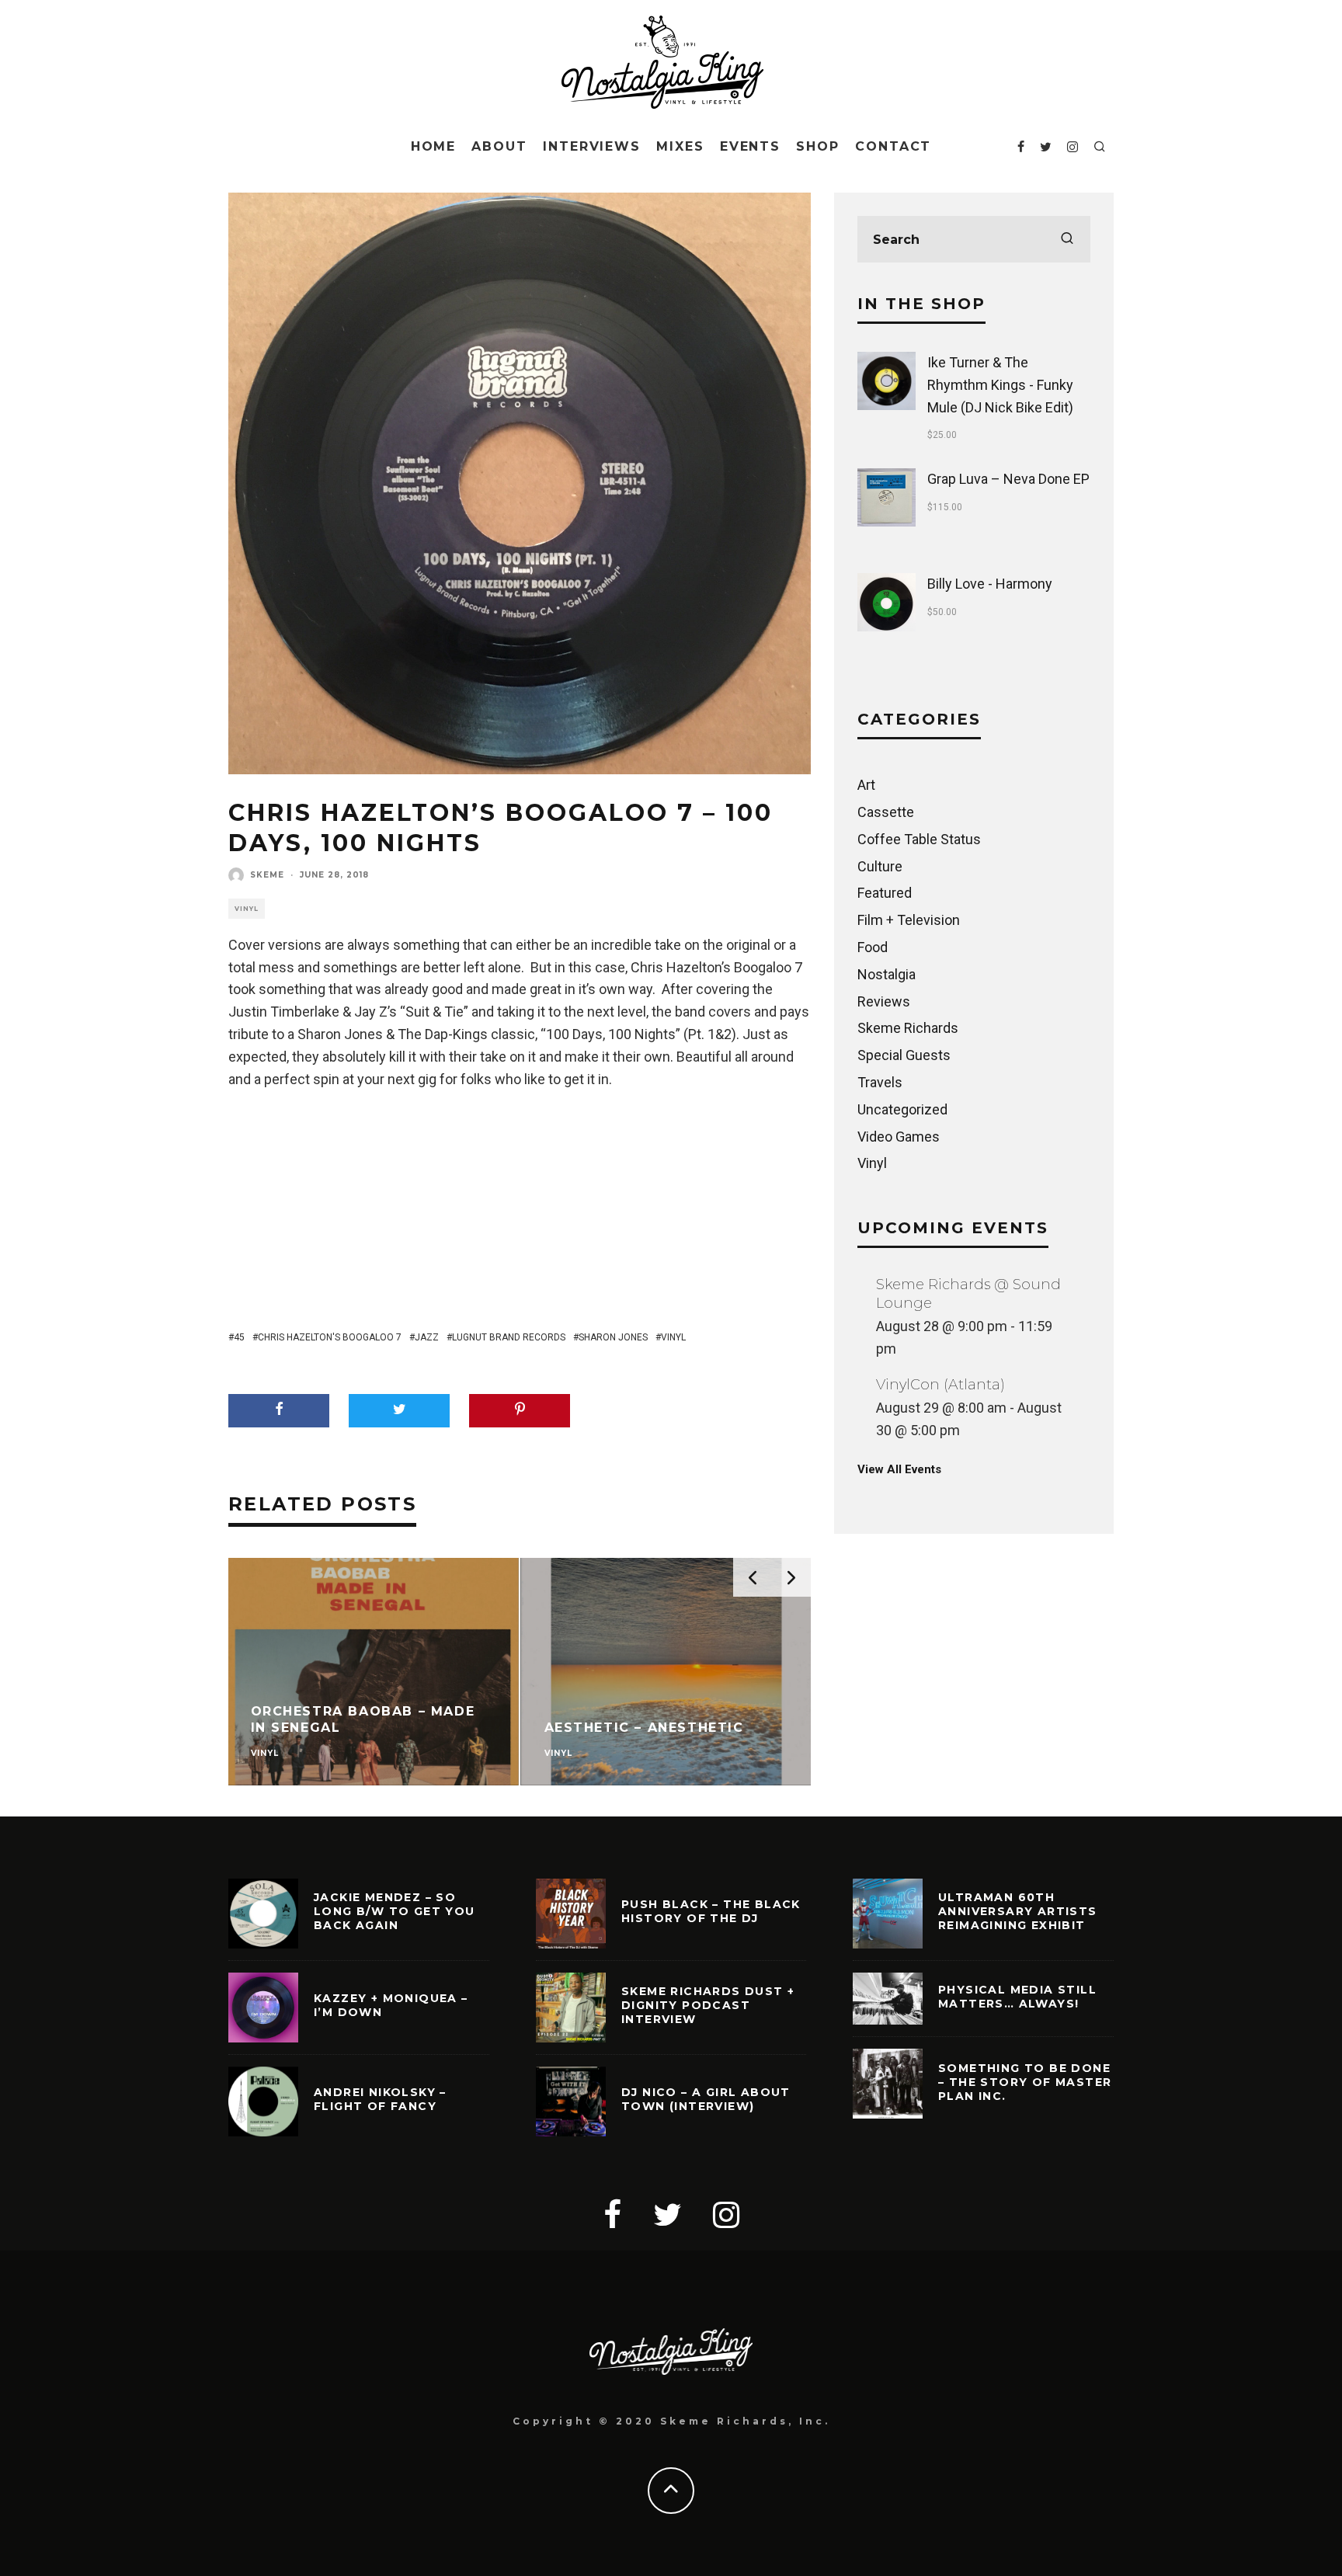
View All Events (899, 1469)
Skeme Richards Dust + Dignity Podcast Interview (708, 2005)
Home (434, 146)
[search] (1067, 239)
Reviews (884, 1001)
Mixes (680, 146)
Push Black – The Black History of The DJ (711, 1911)
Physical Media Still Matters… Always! (1017, 1997)
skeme (267, 875)
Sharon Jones (613, 1337)
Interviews (592, 146)
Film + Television (909, 920)
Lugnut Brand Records (509, 1337)
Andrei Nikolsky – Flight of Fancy (380, 2099)
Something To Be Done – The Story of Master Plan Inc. (1025, 2082)
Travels (880, 1082)
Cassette (886, 812)
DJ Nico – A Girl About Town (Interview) (706, 2099)
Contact (893, 146)
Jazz (427, 1337)
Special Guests (904, 1055)
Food (873, 947)
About (499, 146)
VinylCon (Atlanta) (940, 1385)
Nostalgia (887, 974)
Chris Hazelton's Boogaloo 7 (330, 1337)
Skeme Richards (908, 1028)
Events (751, 146)
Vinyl (247, 909)
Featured (885, 893)
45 (239, 1337)
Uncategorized (902, 1109)
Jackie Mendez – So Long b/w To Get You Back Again (395, 1911)
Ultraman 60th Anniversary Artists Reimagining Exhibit (1018, 1911)
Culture (880, 866)
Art (866, 785)
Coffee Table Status (919, 839)
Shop (818, 146)
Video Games (899, 1137)
